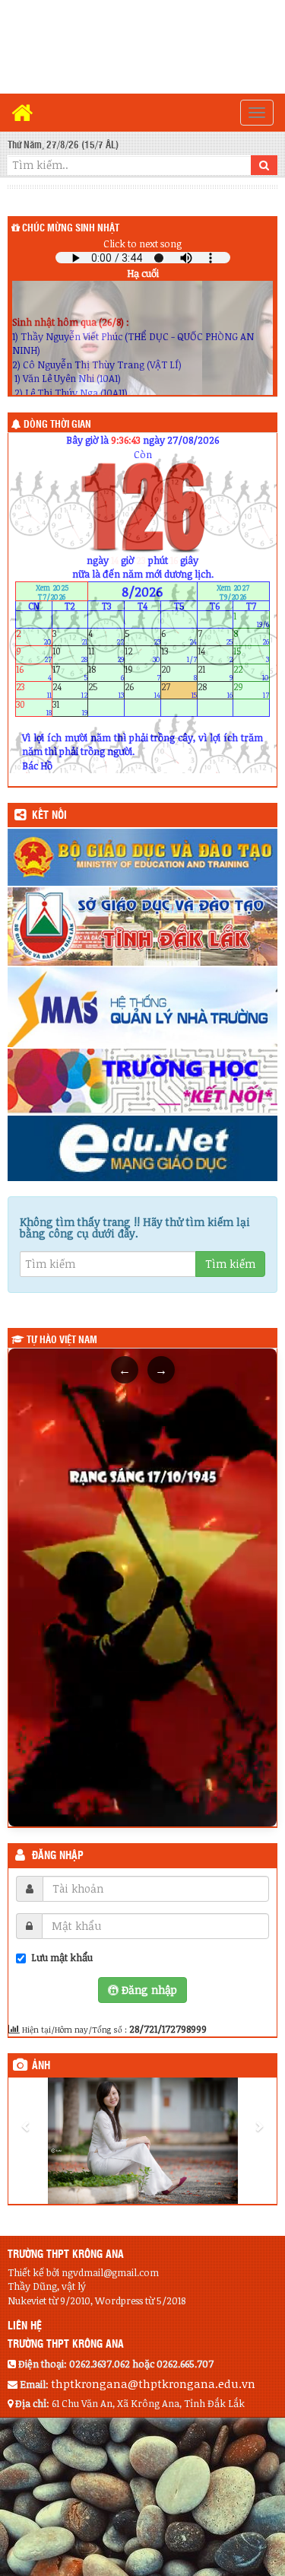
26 (142, 690)
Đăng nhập (58, 1856)
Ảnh (41, 2066)
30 (34, 708)
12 (142, 655)
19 (142, 672)
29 (251, 690)
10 (70, 655)
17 (70, 672)
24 (70, 690)
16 (34, 672)
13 (179, 655)
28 (215, 690)
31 (70, 708)
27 (179, 690)
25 (106, 690)
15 (251, 655)
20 (179, 672)
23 (34, 690)
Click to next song (142, 244)
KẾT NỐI (49, 816)
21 (215, 672)
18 (106, 672)
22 (251, 672)
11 (106, 655)
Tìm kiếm (230, 1264)
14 (215, 655)
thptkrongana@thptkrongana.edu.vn (153, 2383)
